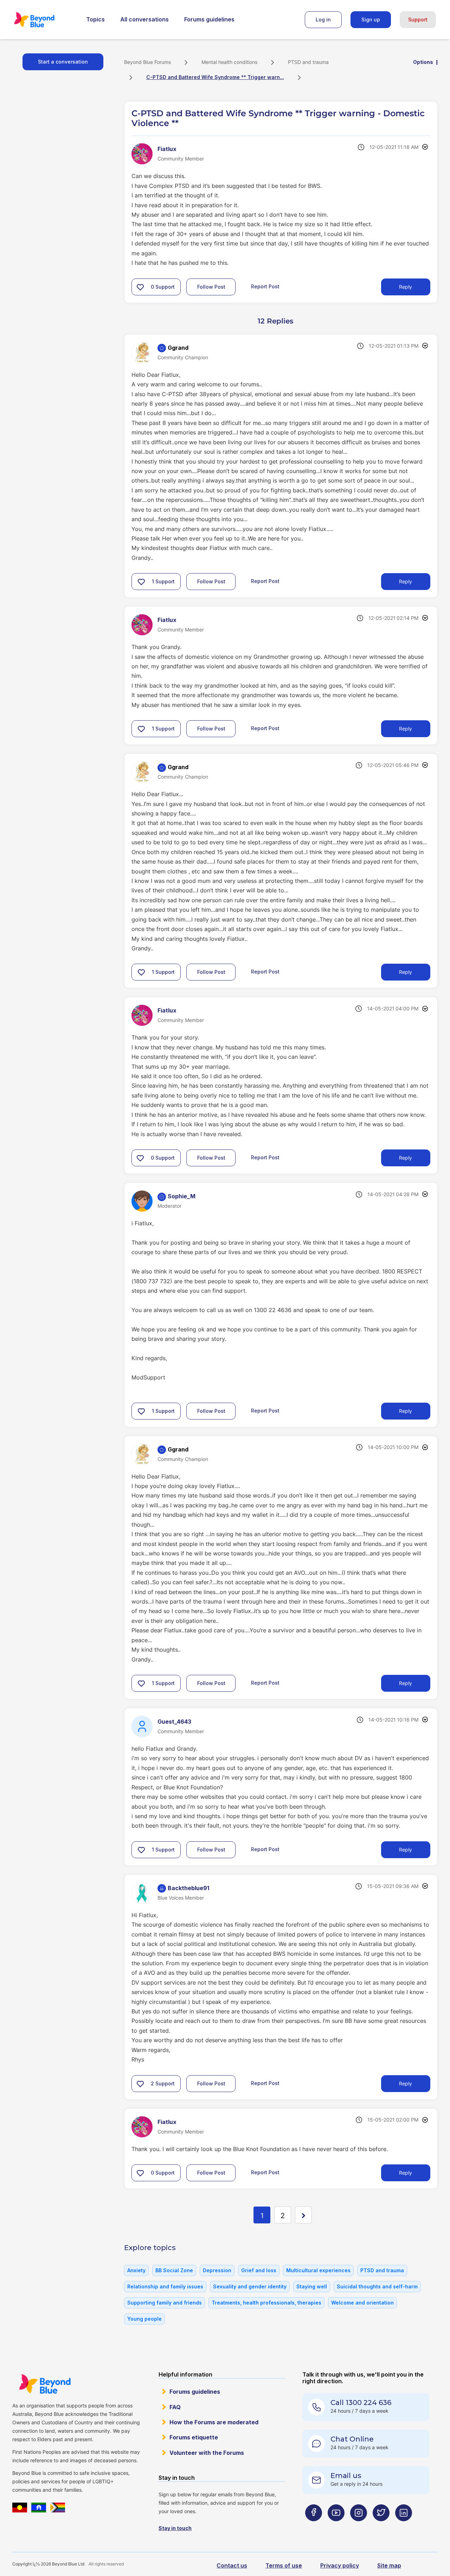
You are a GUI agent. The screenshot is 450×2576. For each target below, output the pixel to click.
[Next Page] (303, 2215)
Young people (144, 2319)
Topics (95, 19)
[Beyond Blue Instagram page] (359, 2527)
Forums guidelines (209, 19)
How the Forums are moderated (214, 2422)
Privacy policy (340, 2565)
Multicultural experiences (318, 2270)
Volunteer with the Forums (207, 2453)
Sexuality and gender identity (250, 2286)
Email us (346, 2476)
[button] (140, 287)
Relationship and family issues (165, 2286)
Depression (217, 2270)
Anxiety (136, 2270)
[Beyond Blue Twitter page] (381, 2527)
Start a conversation (63, 62)
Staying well (312, 2286)
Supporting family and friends (165, 2303)
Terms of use (284, 2565)
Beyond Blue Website (45, 2384)
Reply (406, 287)
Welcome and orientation (362, 2303)
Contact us (232, 2565)
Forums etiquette (194, 2437)
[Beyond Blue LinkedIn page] (404, 2527)
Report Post (265, 286)
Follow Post (211, 287)
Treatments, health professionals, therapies (266, 2303)
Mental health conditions (229, 62)
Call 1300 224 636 (361, 2403)
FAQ (175, 2407)
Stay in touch (175, 2528)
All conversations (144, 19)
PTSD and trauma (308, 62)
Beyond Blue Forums (44, 20)
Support (418, 19)
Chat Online (352, 2439)
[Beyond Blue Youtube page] (336, 2527)
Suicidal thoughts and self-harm (377, 2286)
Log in (323, 19)
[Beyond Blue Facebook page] (314, 2527)
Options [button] (423, 62)
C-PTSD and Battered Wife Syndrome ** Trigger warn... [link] (215, 77)
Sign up (371, 19)
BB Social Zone (174, 2270)
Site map (389, 2565)
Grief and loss (259, 2270)
